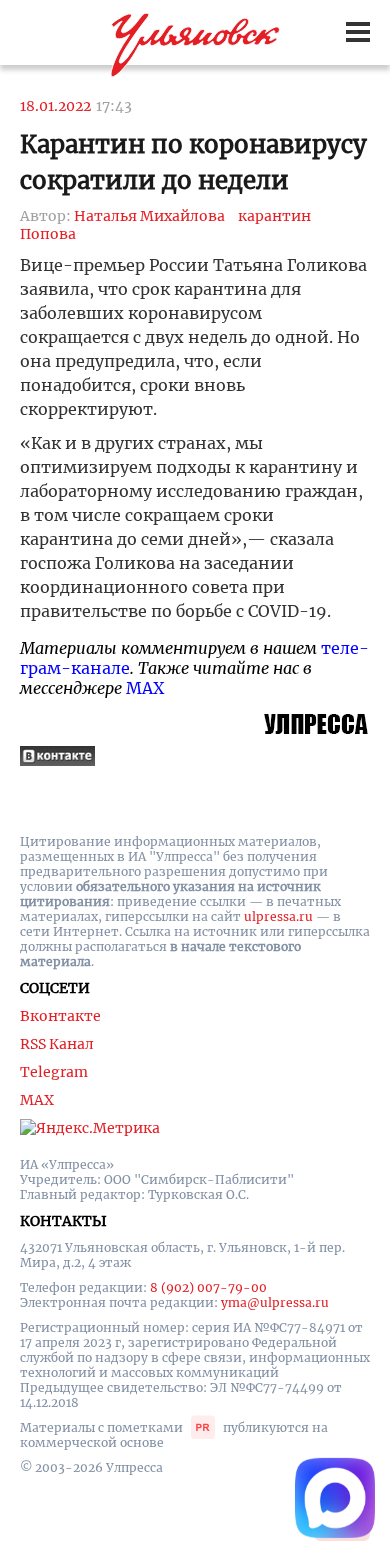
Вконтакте (60, 1016)
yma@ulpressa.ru (275, 1302)
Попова (48, 234)
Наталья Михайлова (149, 216)
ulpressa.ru (278, 916)
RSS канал (57, 1044)
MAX (145, 688)
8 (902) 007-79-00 (208, 1287)
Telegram (54, 1072)
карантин (274, 216)
